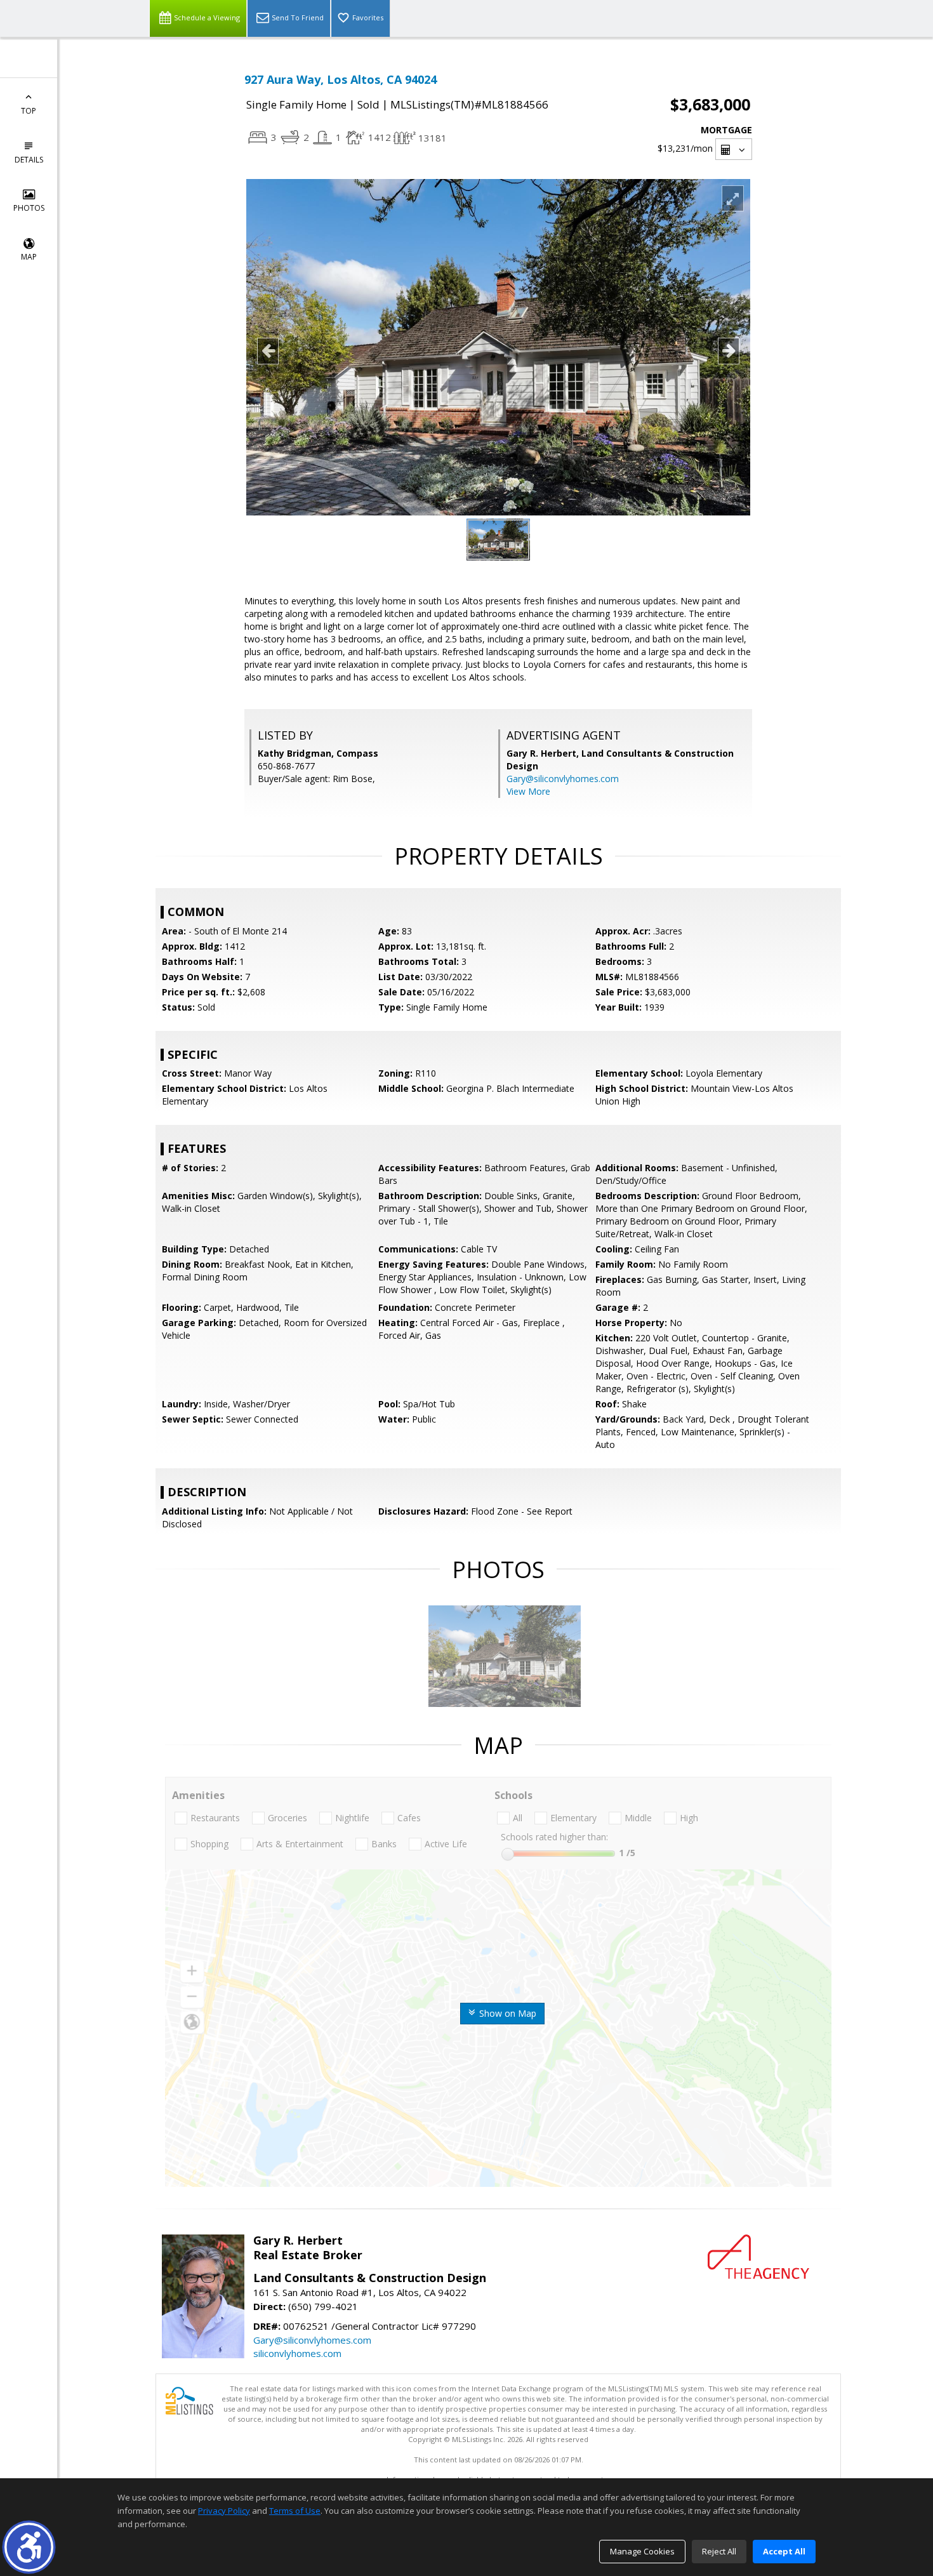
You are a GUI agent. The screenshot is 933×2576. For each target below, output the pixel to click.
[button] (29, 2547)
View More (528, 791)
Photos (29, 208)
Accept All (784, 2551)
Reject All (719, 2551)
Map (29, 257)
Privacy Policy (224, 2511)
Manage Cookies (642, 2551)
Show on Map (506, 2013)
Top (29, 111)
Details (29, 160)
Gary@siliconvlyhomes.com (563, 779)
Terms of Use (295, 2511)
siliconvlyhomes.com (297, 2353)
